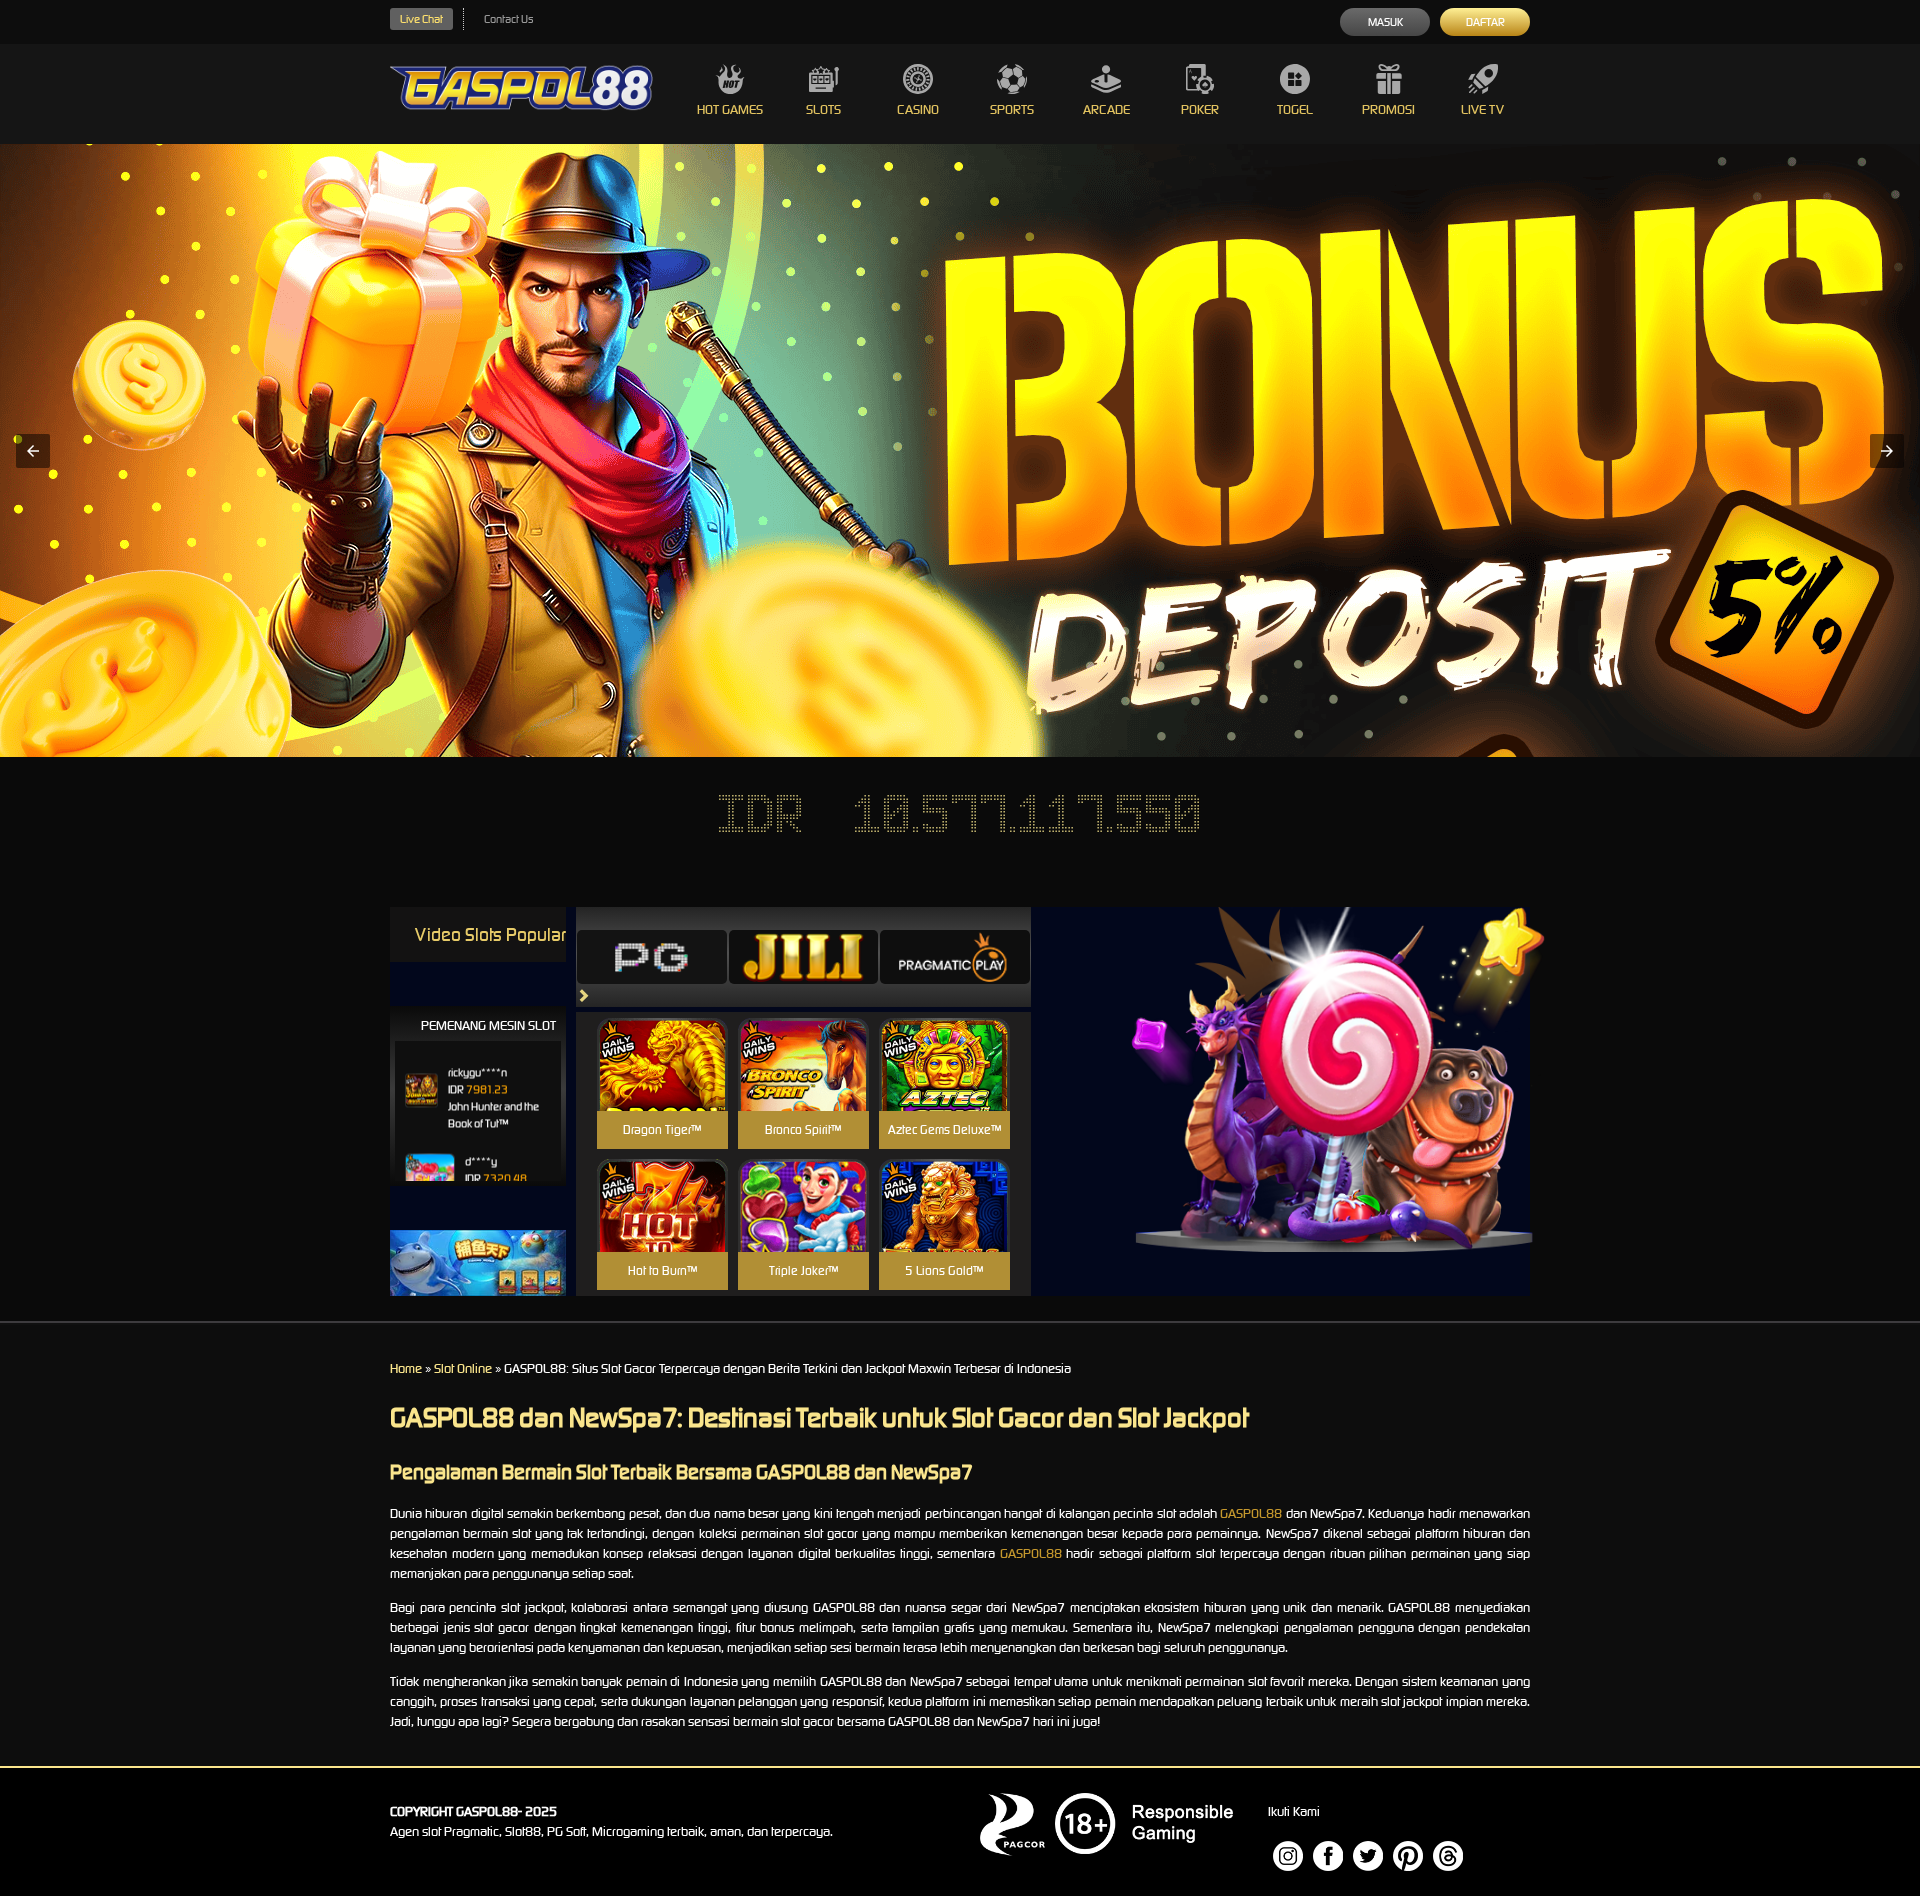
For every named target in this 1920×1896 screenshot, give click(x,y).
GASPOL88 (1251, 1513)
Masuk (1385, 22)
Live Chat (421, 19)
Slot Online (463, 1368)
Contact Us (508, 19)
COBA (662, 1040)
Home (406, 1368)
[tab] (652, 957)
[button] (33, 451)
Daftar (1485, 22)
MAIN (662, 1085)
